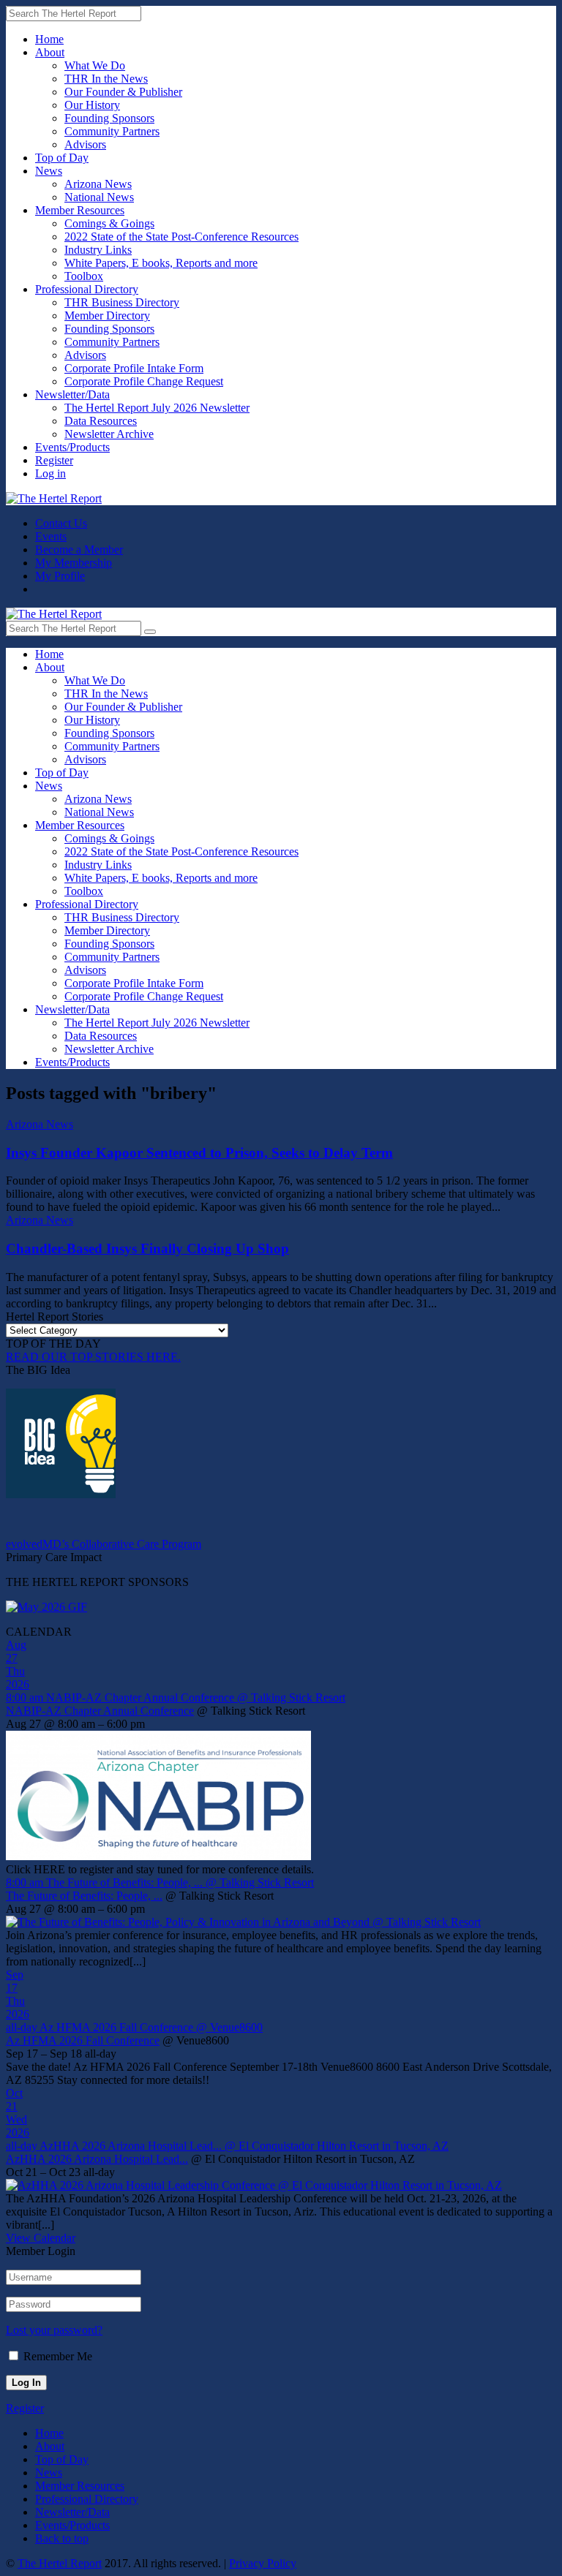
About (50, 52)
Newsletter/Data (72, 394)
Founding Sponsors (109, 118)
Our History (92, 105)
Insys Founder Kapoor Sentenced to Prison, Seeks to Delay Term (199, 1153)
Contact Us (61, 523)
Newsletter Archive (109, 434)
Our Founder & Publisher (123, 92)
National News (99, 197)
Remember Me (58, 2356)
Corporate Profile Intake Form (134, 368)
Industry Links (98, 250)
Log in (50, 473)
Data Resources (101, 421)
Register (54, 460)
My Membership (74, 563)
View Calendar (41, 2238)
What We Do (95, 65)
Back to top (62, 2538)
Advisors (85, 144)
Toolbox (84, 276)
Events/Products (72, 447)
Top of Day (62, 158)
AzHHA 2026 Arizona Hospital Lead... (97, 2159)
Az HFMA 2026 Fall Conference (83, 2040)
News (49, 171)
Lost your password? (54, 2330)
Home (49, 39)
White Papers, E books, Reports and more (161, 263)
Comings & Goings (109, 223)
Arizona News (98, 184)
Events (51, 536)
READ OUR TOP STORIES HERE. (93, 1357)
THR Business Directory (122, 302)
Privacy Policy (263, 2563)
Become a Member (79, 549)
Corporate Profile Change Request (144, 381)
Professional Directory (87, 289)
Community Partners (112, 131)
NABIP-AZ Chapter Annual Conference (100, 1711)
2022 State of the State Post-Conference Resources (181, 237)
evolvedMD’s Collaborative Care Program (104, 1544)
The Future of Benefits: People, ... (84, 1896)
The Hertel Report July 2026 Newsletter (157, 408)
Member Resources (80, 210)
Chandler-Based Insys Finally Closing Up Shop (147, 1249)
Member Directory (107, 316)
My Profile (60, 576)
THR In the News (106, 79)
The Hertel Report (60, 2563)
